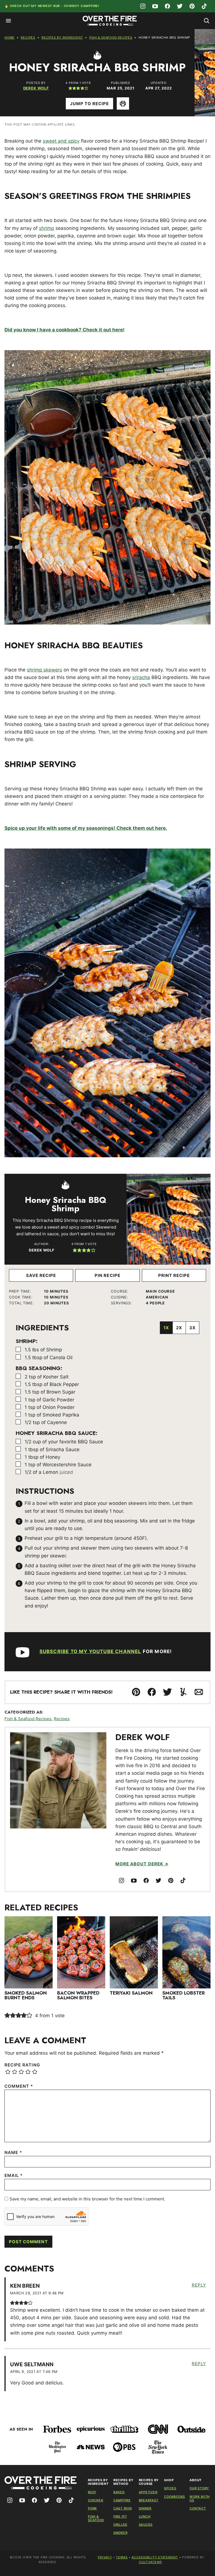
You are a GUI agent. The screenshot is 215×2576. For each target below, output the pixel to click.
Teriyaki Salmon (131, 1993)
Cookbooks (175, 2497)
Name (13, 2152)
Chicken (95, 2500)
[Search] (207, 21)
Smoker (121, 2533)
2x (179, 1328)
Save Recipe (41, 1275)
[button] (70, 88)
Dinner (145, 2508)
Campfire (122, 2500)
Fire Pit (120, 2516)
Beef (92, 2492)
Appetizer (148, 2492)
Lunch (145, 2516)
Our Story (199, 2488)
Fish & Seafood (96, 2518)
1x (166, 1328)
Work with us (200, 2498)
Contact (198, 2508)
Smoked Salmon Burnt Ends (26, 1995)
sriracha (141, 677)
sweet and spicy (61, 141)
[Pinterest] (192, 6)
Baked (119, 2492)
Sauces (146, 2525)
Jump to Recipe (90, 104)
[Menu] (8, 21)
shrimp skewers (45, 670)
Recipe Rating (22, 2065)
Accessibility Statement (155, 2557)
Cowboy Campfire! (82, 6)
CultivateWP (150, 2562)
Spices (170, 2488)
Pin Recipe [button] (107, 1275)
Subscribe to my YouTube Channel (90, 1651)
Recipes (28, 37)
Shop (169, 2480)
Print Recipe (174, 1275)
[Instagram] (143, 6)
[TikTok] (204, 6)
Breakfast (149, 2500)
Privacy (105, 2557)
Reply (199, 2285)
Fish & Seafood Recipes (111, 37)
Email (14, 2175)
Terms (122, 2557)
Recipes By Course (149, 2482)
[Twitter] (180, 6)
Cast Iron (123, 2508)
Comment (19, 2086)
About (196, 2480)
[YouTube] (155, 6)
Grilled (120, 2525)
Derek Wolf (36, 88)
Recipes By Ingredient (62, 37)
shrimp (46, 228)
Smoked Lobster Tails (184, 1995)
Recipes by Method (123, 2482)
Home (10, 37)
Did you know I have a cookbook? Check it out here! (65, 330)
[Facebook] (167, 6)
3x (192, 1328)
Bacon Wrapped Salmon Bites (78, 1995)
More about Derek (139, 1864)
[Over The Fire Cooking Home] (110, 21)
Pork (92, 2508)
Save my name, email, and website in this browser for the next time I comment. (87, 2199)
